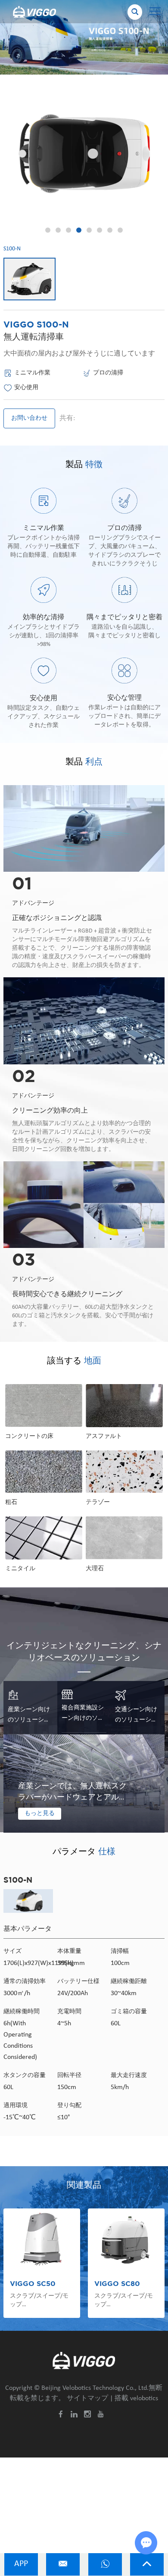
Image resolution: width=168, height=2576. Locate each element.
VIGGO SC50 (33, 2284)
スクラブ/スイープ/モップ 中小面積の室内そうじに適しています (40, 2301)
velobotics (144, 2398)
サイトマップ (87, 2398)
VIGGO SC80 (117, 2284)
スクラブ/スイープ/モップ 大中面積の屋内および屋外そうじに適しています (124, 2301)
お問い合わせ (29, 418)
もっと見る (40, 1813)
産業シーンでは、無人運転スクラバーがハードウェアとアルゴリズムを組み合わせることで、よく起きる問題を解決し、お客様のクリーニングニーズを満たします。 (72, 1793)
